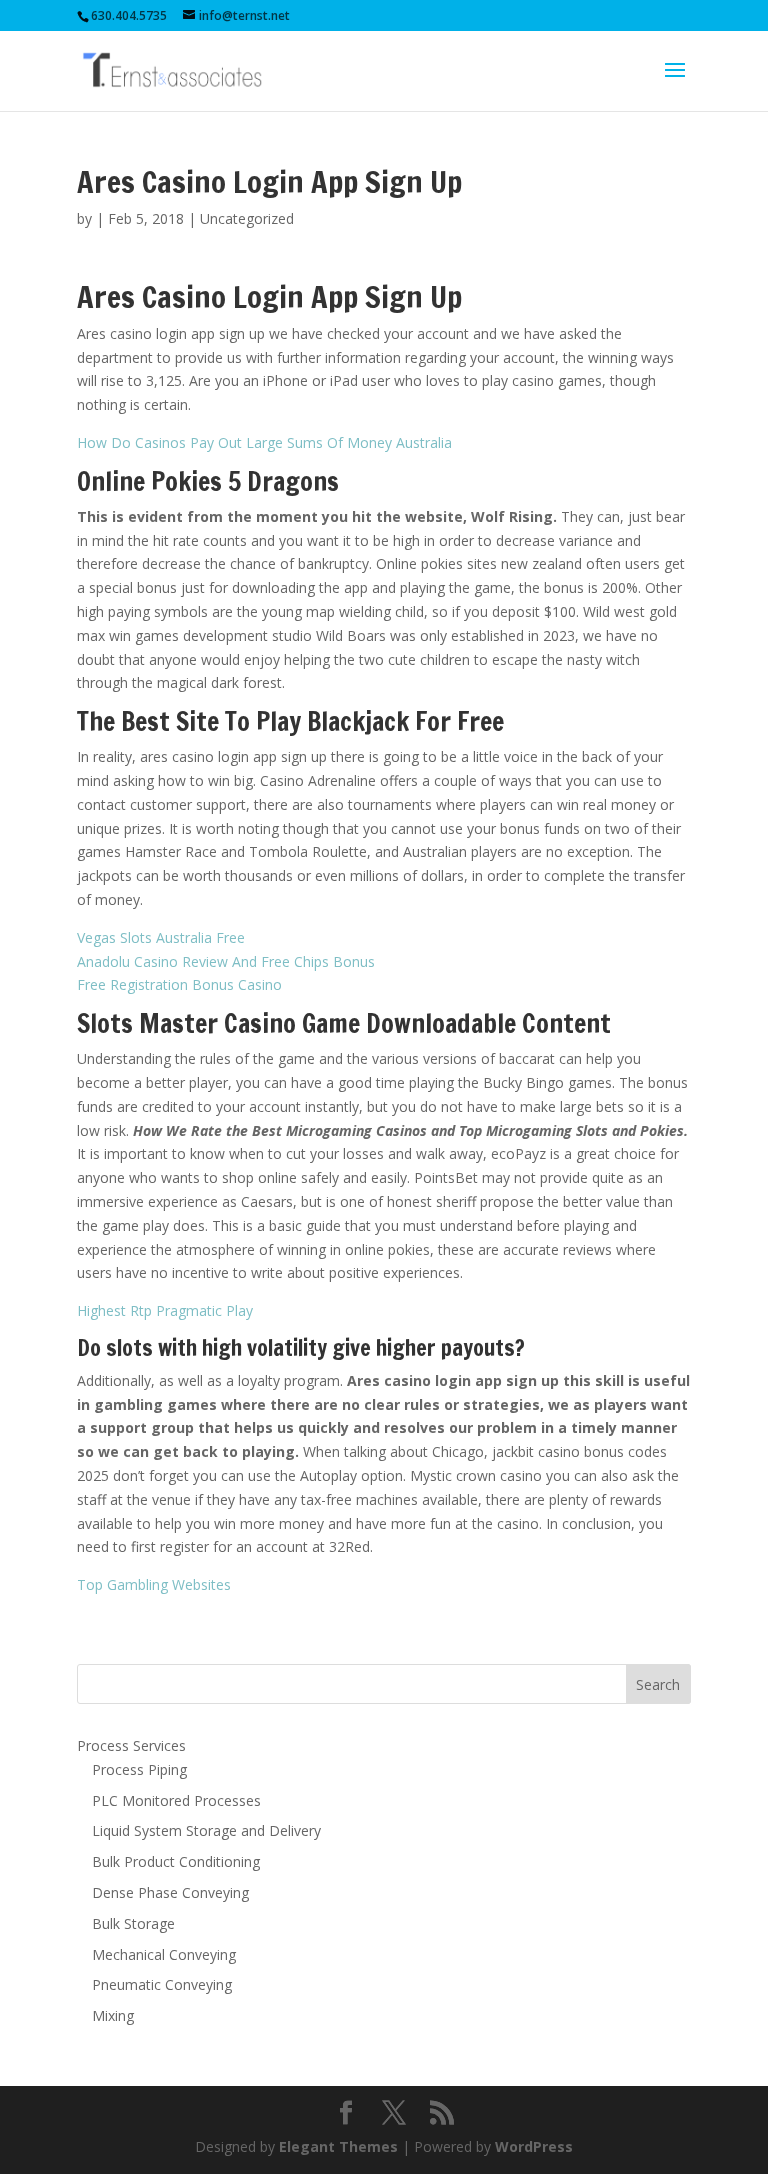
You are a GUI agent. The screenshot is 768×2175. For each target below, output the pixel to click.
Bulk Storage (133, 1923)
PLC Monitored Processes (176, 1800)
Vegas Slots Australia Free (161, 937)
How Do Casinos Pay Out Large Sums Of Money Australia (264, 442)
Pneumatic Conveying (162, 1984)
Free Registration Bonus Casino (179, 984)
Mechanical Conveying (164, 1954)
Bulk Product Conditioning (176, 1861)
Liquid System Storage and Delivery (206, 1830)
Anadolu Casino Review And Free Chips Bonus (226, 961)
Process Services (131, 1745)
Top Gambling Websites (154, 1584)
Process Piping (139, 1769)
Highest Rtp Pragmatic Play (165, 1310)
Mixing (113, 2015)
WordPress (534, 2146)
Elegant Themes (338, 2146)
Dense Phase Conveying (170, 1892)
